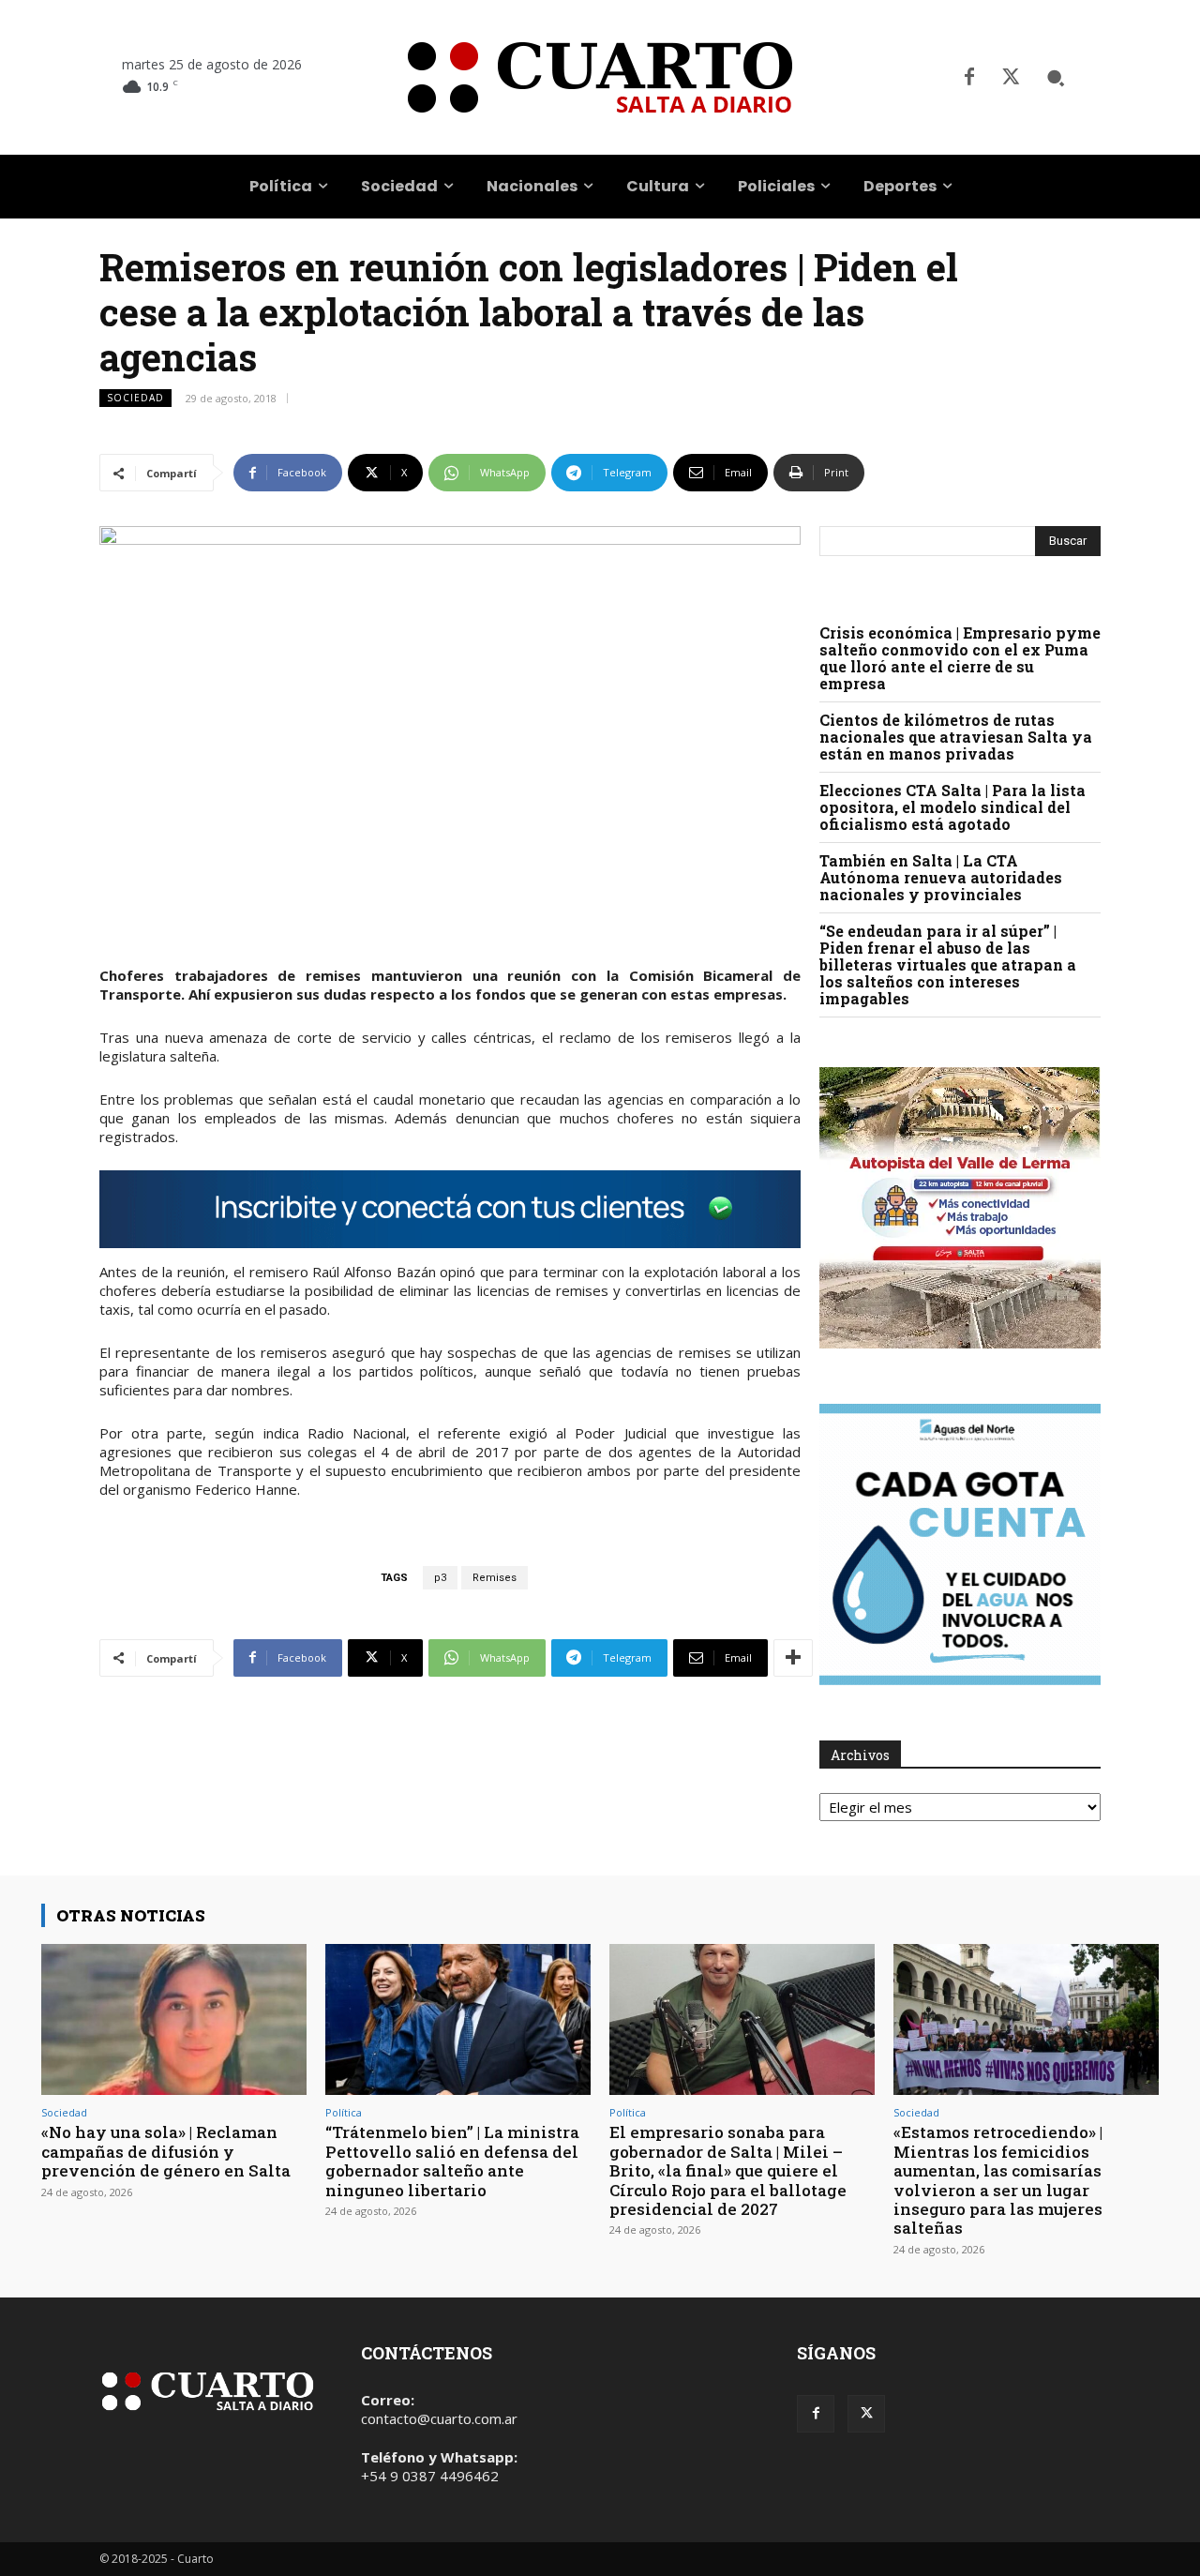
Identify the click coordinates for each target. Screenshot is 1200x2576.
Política (344, 2112)
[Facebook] (969, 78)
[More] (793, 1658)
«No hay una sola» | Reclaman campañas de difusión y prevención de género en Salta (166, 2151)
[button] (1056, 78)
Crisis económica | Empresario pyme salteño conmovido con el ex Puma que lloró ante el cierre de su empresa (960, 658)
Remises (495, 1578)
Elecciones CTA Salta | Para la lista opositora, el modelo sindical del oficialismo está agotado (952, 807)
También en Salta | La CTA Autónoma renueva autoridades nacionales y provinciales (941, 877)
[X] (1011, 78)
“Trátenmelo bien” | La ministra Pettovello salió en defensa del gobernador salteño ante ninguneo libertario (452, 2161)
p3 (440, 1578)
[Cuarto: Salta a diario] (600, 77)
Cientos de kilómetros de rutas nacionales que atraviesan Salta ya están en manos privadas (956, 737)
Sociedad (135, 398)
